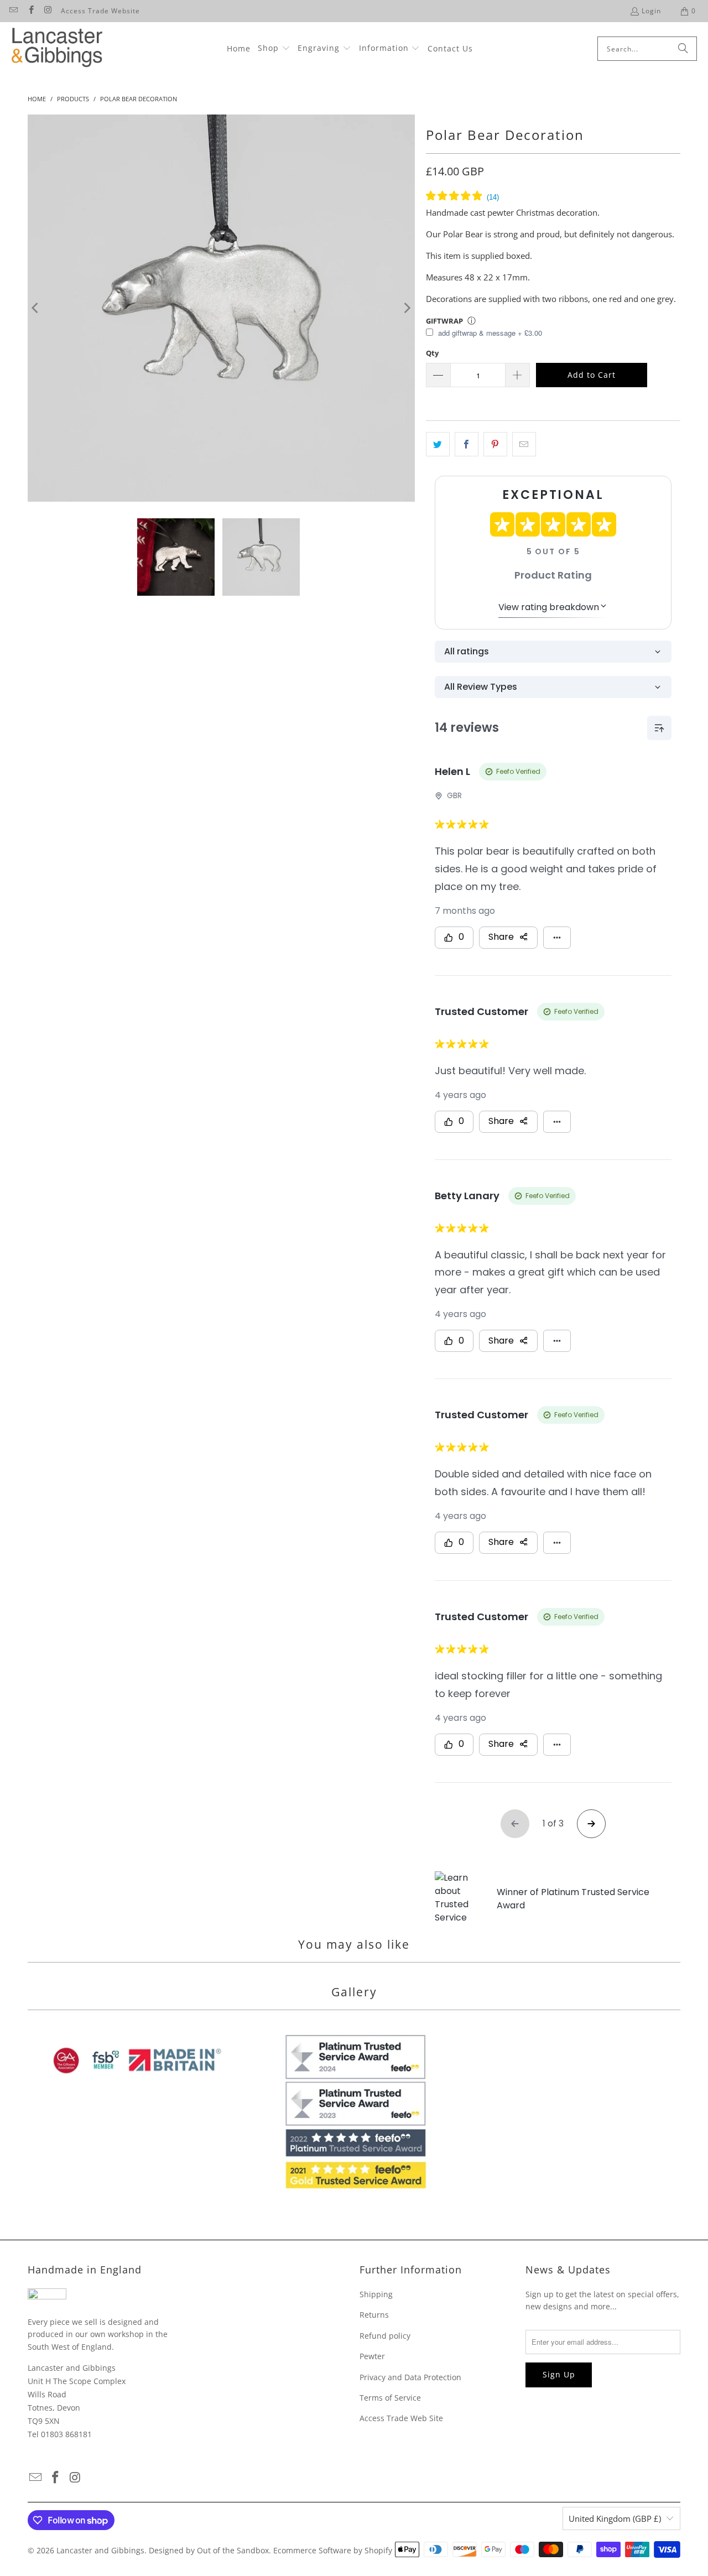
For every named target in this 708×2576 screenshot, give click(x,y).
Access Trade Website (100, 11)
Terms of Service (390, 2398)
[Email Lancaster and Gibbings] (13, 11)
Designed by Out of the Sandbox (209, 2550)
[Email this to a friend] (524, 444)
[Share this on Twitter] (438, 444)
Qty (432, 353)
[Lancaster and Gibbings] (57, 49)
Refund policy (385, 2336)
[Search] (683, 49)
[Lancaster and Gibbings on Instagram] (48, 11)
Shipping (376, 2294)
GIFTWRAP (444, 321)
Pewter (372, 2356)
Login (651, 11)
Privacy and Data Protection (410, 2377)
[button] (274, 49)
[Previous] (36, 308)
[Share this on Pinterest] (495, 444)
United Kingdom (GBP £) (615, 2518)
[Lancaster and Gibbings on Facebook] (30, 11)
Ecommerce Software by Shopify (333, 2550)
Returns (374, 2315)
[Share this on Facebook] (467, 444)
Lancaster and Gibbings (100, 2550)
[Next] (407, 308)
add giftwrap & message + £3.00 (489, 333)
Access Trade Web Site (401, 2418)
